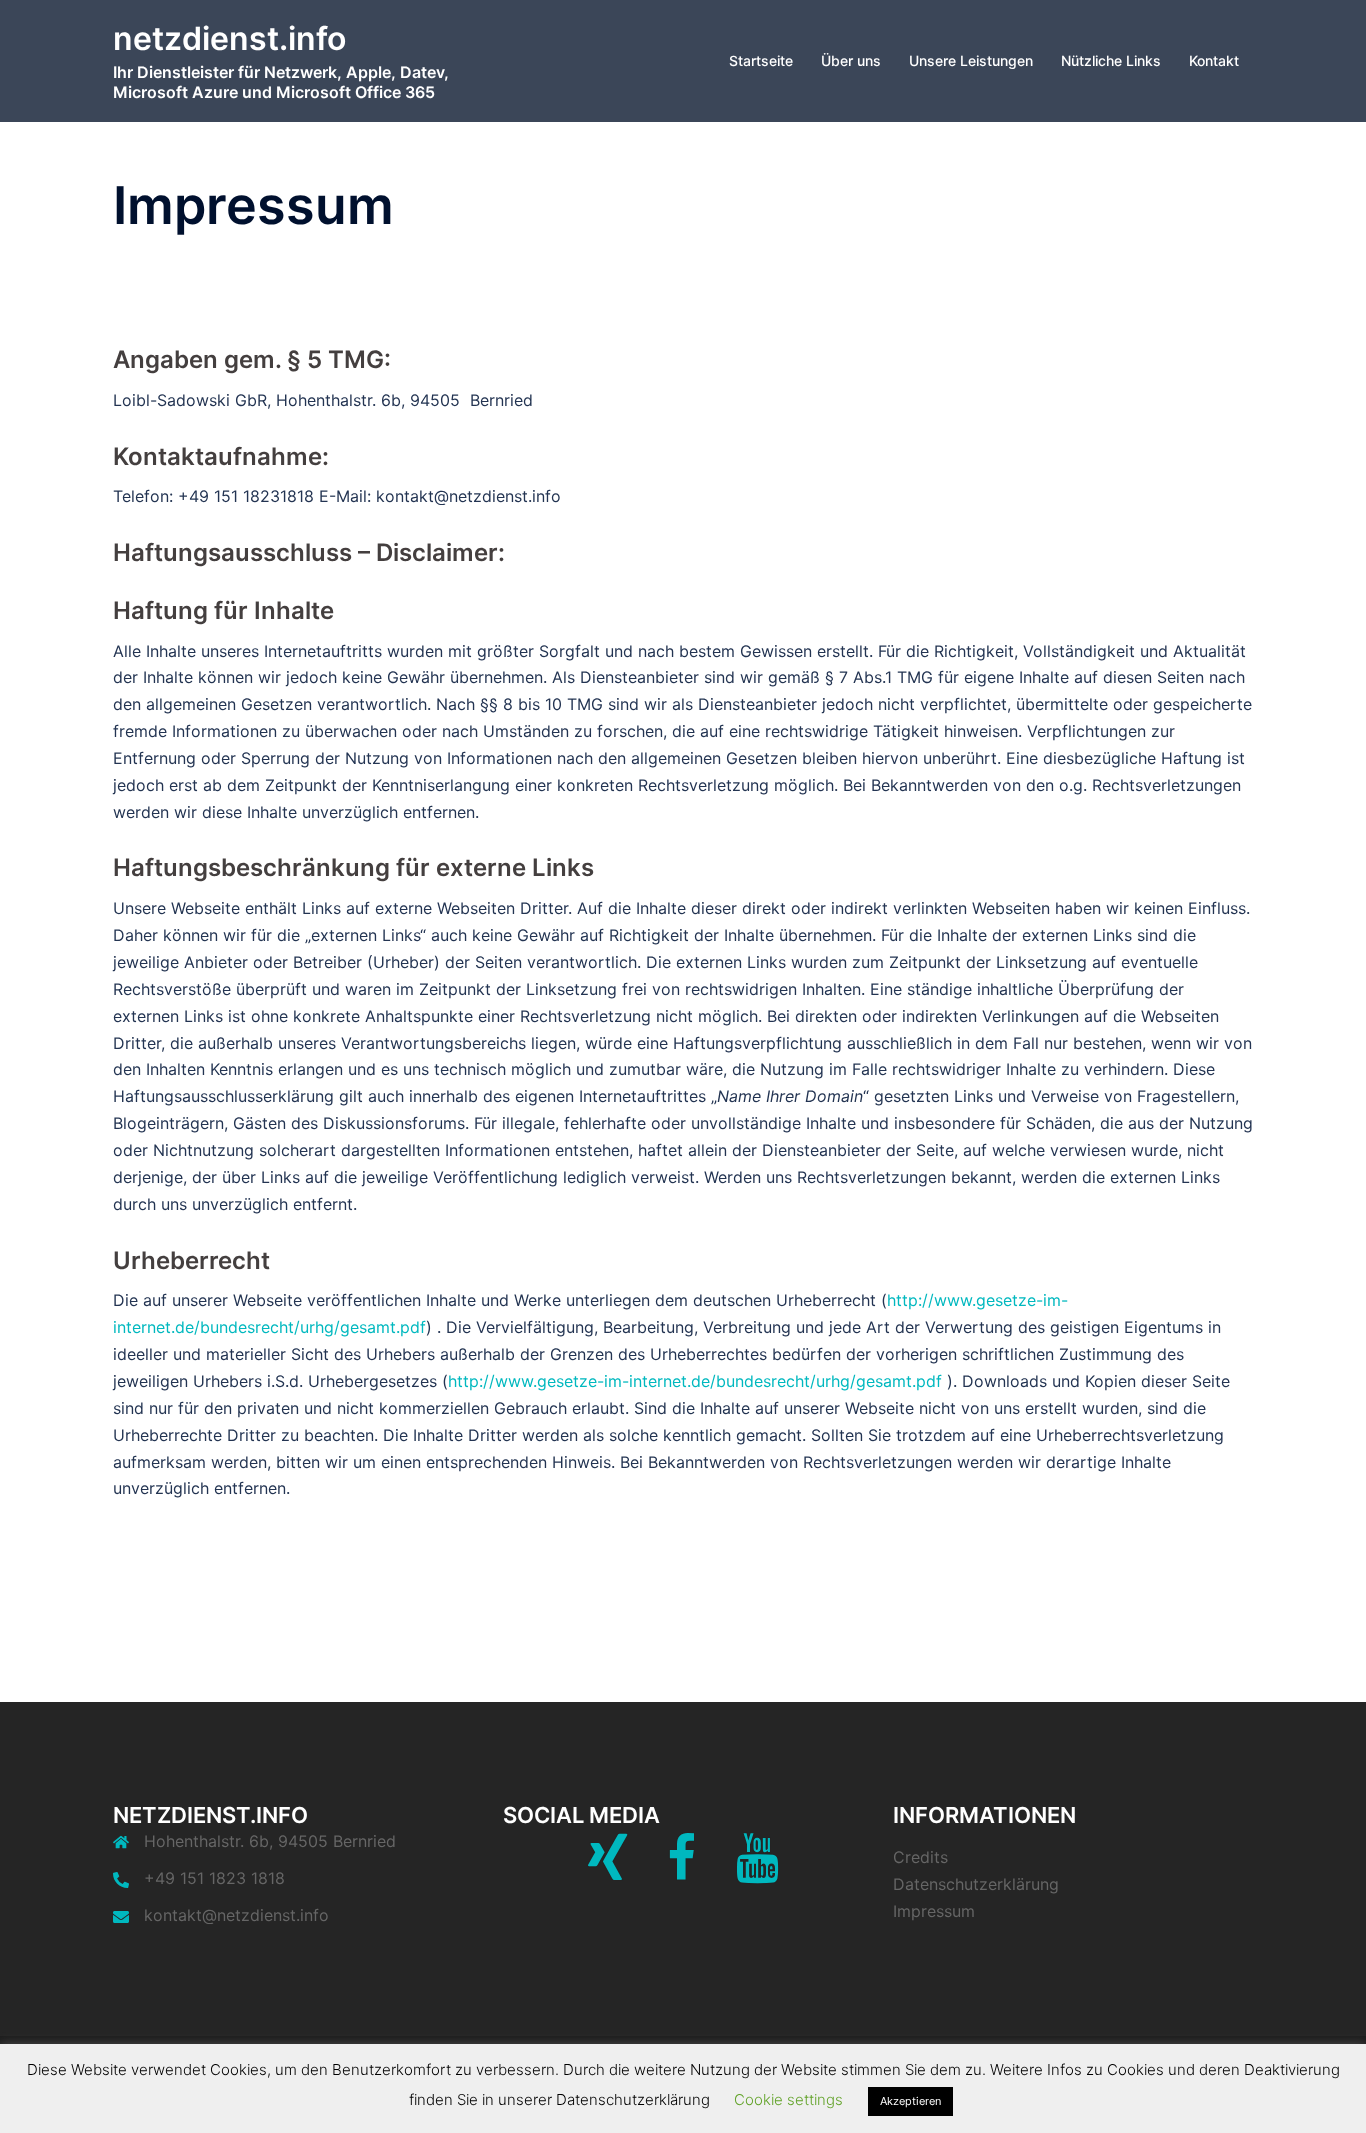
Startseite (761, 60)
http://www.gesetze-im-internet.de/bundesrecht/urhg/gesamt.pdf (695, 1381)
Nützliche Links (1111, 60)
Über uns (851, 60)
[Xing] (607, 1870)
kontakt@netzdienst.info (236, 1915)
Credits (920, 1857)
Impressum (934, 1911)
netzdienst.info (229, 38)
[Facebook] (681, 1870)
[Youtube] (757, 1870)
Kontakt (1214, 60)
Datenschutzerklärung (976, 1884)
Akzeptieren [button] (910, 2101)
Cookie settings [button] (788, 2099)
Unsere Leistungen (971, 60)
